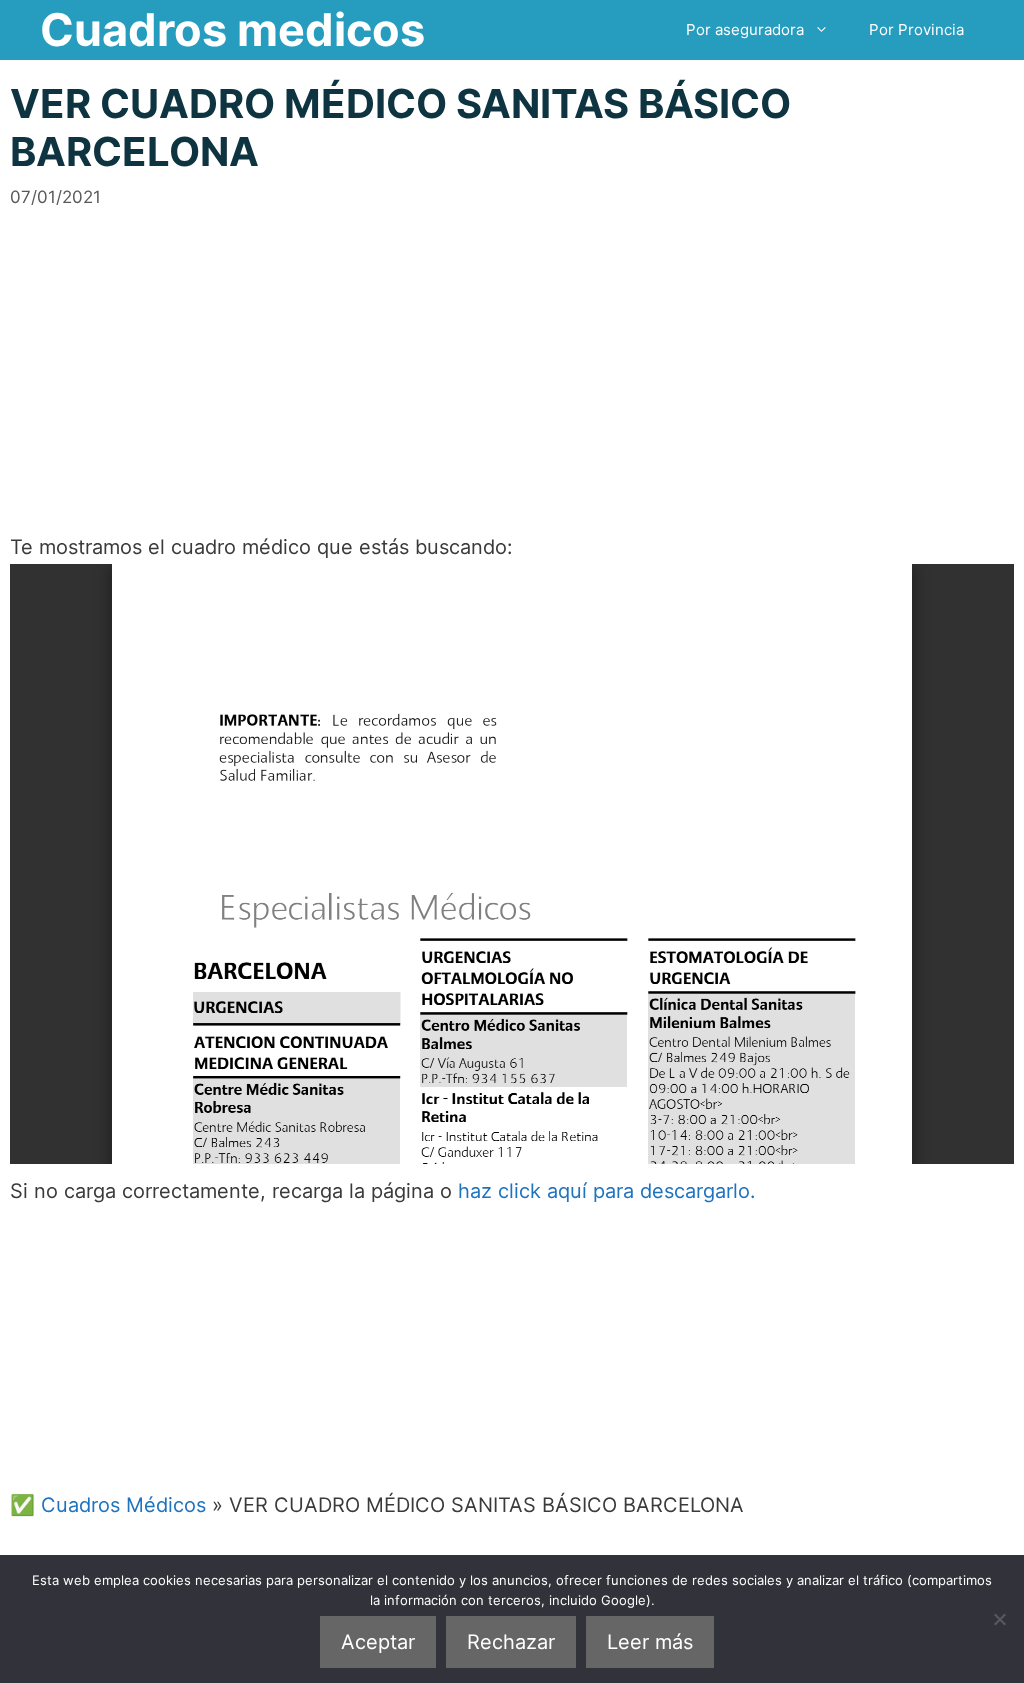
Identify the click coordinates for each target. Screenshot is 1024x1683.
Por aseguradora (745, 29)
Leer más (650, 1642)
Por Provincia (916, 29)
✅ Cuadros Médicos (108, 1505)
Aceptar (378, 1642)
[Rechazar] (999, 1619)
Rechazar (511, 1642)
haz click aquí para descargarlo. (607, 1191)
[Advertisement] (512, 350)
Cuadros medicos (232, 29)
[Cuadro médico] (512, 864)
